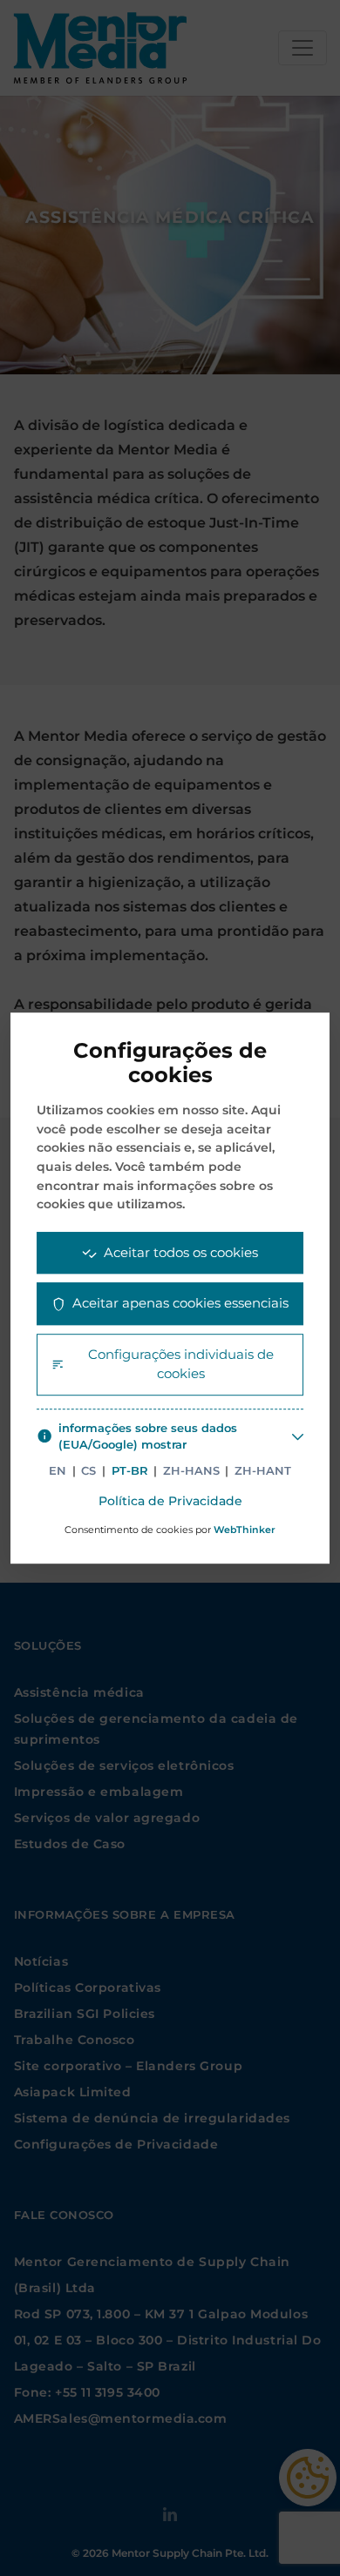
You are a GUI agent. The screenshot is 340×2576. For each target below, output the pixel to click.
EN (58, 1471)
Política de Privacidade (170, 1501)
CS (88, 1471)
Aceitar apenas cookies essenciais (180, 1303)
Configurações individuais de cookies (181, 1364)
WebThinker (245, 1530)
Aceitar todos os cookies (181, 1252)
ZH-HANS (191, 1471)
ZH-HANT (263, 1471)
